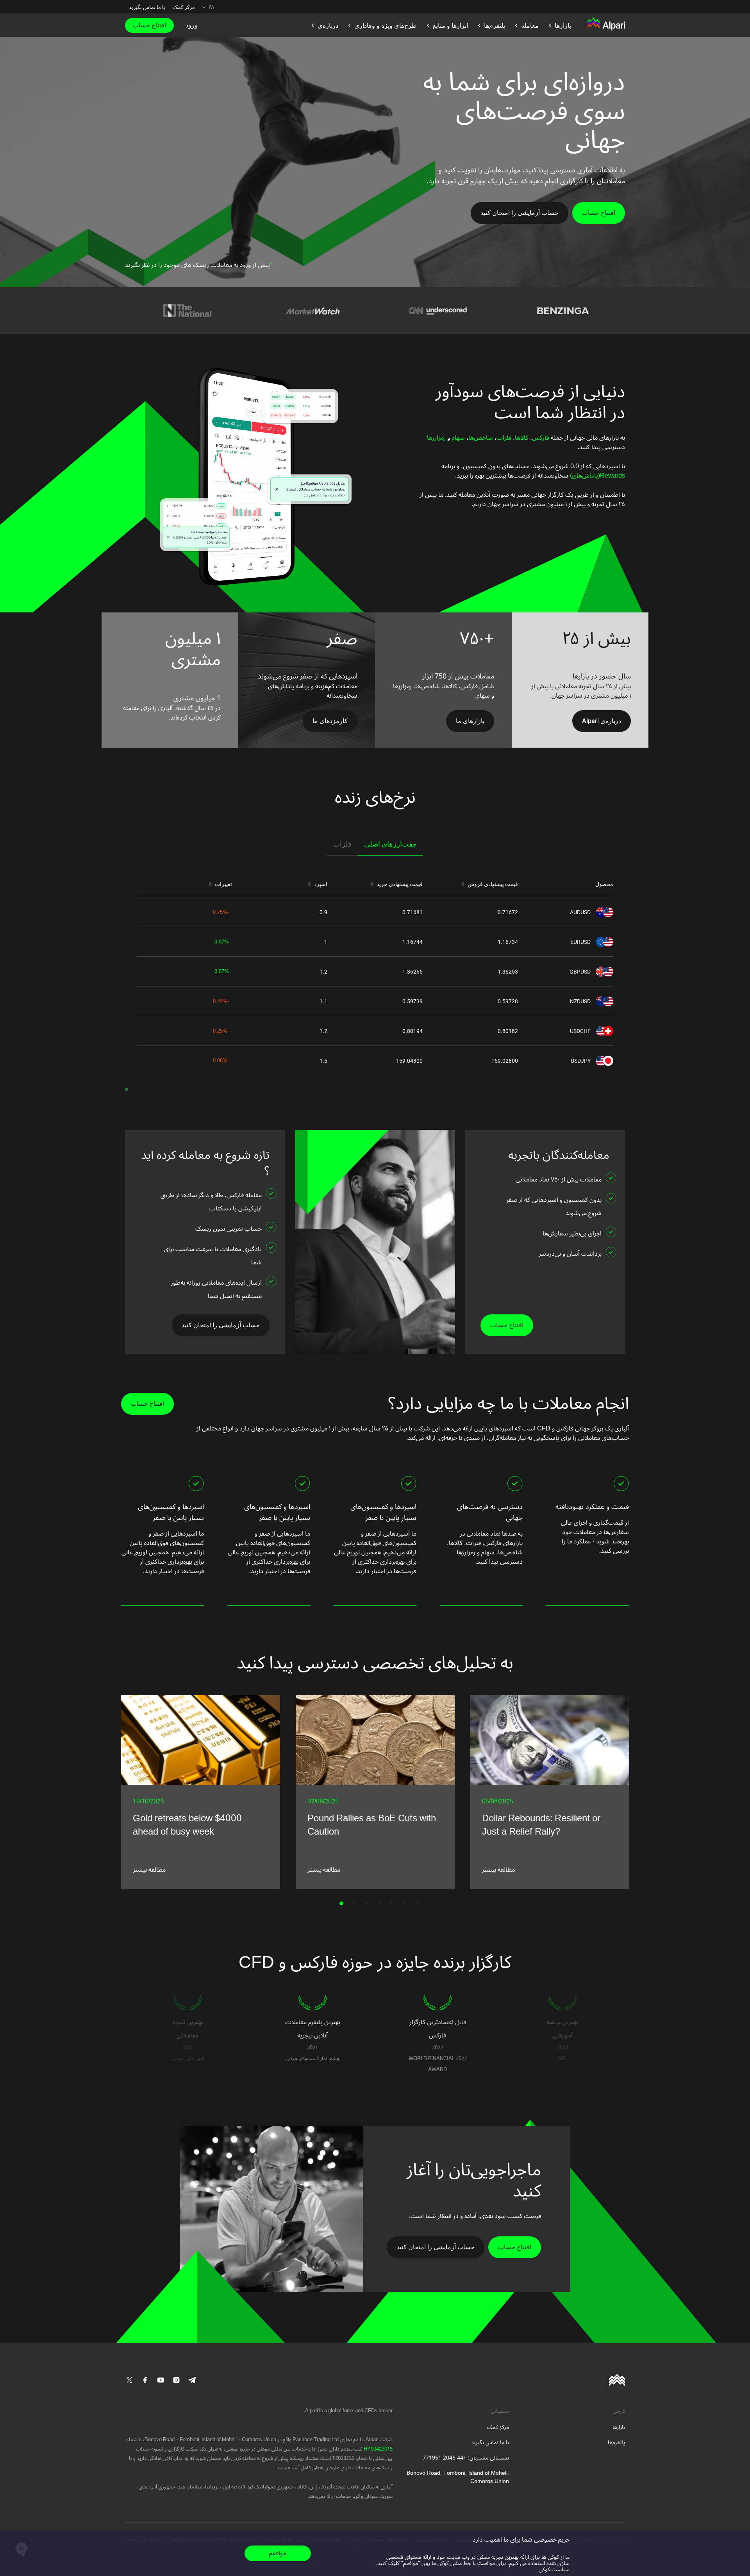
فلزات (504, 438)
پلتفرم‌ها (616, 2443)
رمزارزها (436, 438)
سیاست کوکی (554, 2570)
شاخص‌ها (481, 438)
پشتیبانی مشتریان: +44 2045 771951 (466, 2458)
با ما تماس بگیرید (147, 7)
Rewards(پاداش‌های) (597, 476)
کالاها (522, 438)
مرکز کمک (184, 7)
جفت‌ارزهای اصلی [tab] (390, 844)
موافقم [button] (278, 2553)
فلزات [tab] (342, 844)
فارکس (541, 438)
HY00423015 (378, 2449)
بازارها (619, 2427)
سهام (457, 438)
